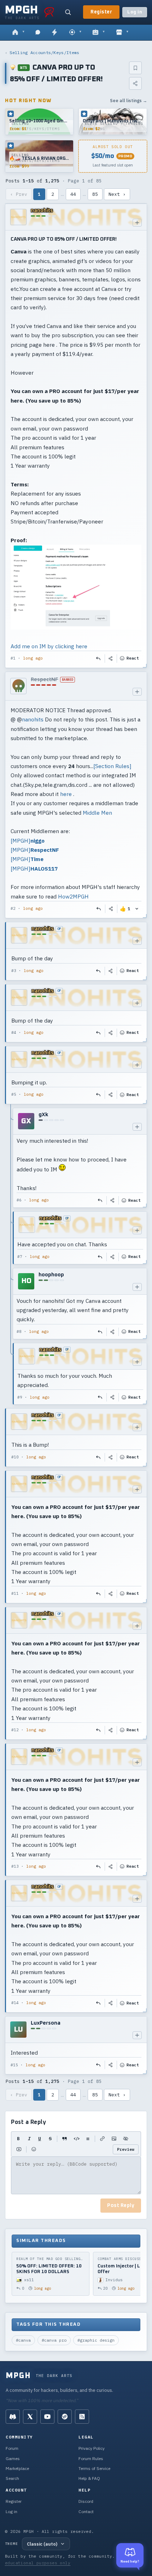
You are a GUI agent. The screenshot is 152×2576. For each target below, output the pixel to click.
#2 (13, 908)
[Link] (102, 2139)
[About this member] (137, 223)
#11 (15, 1593)
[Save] (135, 68)
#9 (20, 1397)
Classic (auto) (42, 2544)
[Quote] (65, 2139)
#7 (20, 1257)
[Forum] (18, 33)
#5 (14, 1094)
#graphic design (96, 2340)
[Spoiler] (126, 2139)
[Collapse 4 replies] (11, 1256)
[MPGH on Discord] (13, 2417)
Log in (135, 12)
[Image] (114, 2139)
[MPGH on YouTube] (47, 2417)
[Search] (68, 12)
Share (111, 658)
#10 (15, 1457)
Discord (86, 2501)
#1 (13, 658)
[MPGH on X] (30, 2417)
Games (13, 2458)
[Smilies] (34, 2149)
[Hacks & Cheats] (75, 33)
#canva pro (54, 2340)
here (66, 794)
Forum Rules (91, 2458)
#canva (23, 2340)
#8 (19, 1331)
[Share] (135, 83)
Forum (12, 2448)
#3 (14, 971)
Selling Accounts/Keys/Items (44, 52)
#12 (15, 1730)
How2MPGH (73, 896)
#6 (19, 1200)
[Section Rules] (112, 766)
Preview (126, 2149)
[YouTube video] (19, 2149)
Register (101, 12)
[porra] (49, 12)
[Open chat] (38, 33)
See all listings (128, 101)
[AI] (98, 33)
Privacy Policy (92, 2448)
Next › (117, 194)
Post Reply (121, 2206)
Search (12, 2478)
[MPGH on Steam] (65, 2417)
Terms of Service (94, 2468)
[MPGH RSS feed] (82, 2417)
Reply (99, 658)
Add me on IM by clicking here (49, 646)
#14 (15, 2003)
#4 (14, 1032)
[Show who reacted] (137, 909)
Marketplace (17, 2468)
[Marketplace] (122, 33)
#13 (15, 1866)
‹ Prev (19, 194)
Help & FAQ (89, 2478)
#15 (14, 2065)
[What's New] (54, 33)
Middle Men (97, 813)
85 (95, 194)
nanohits (33, 719)
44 (73, 194)
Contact (86, 2511)
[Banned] (18, 686)
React (133, 658)
